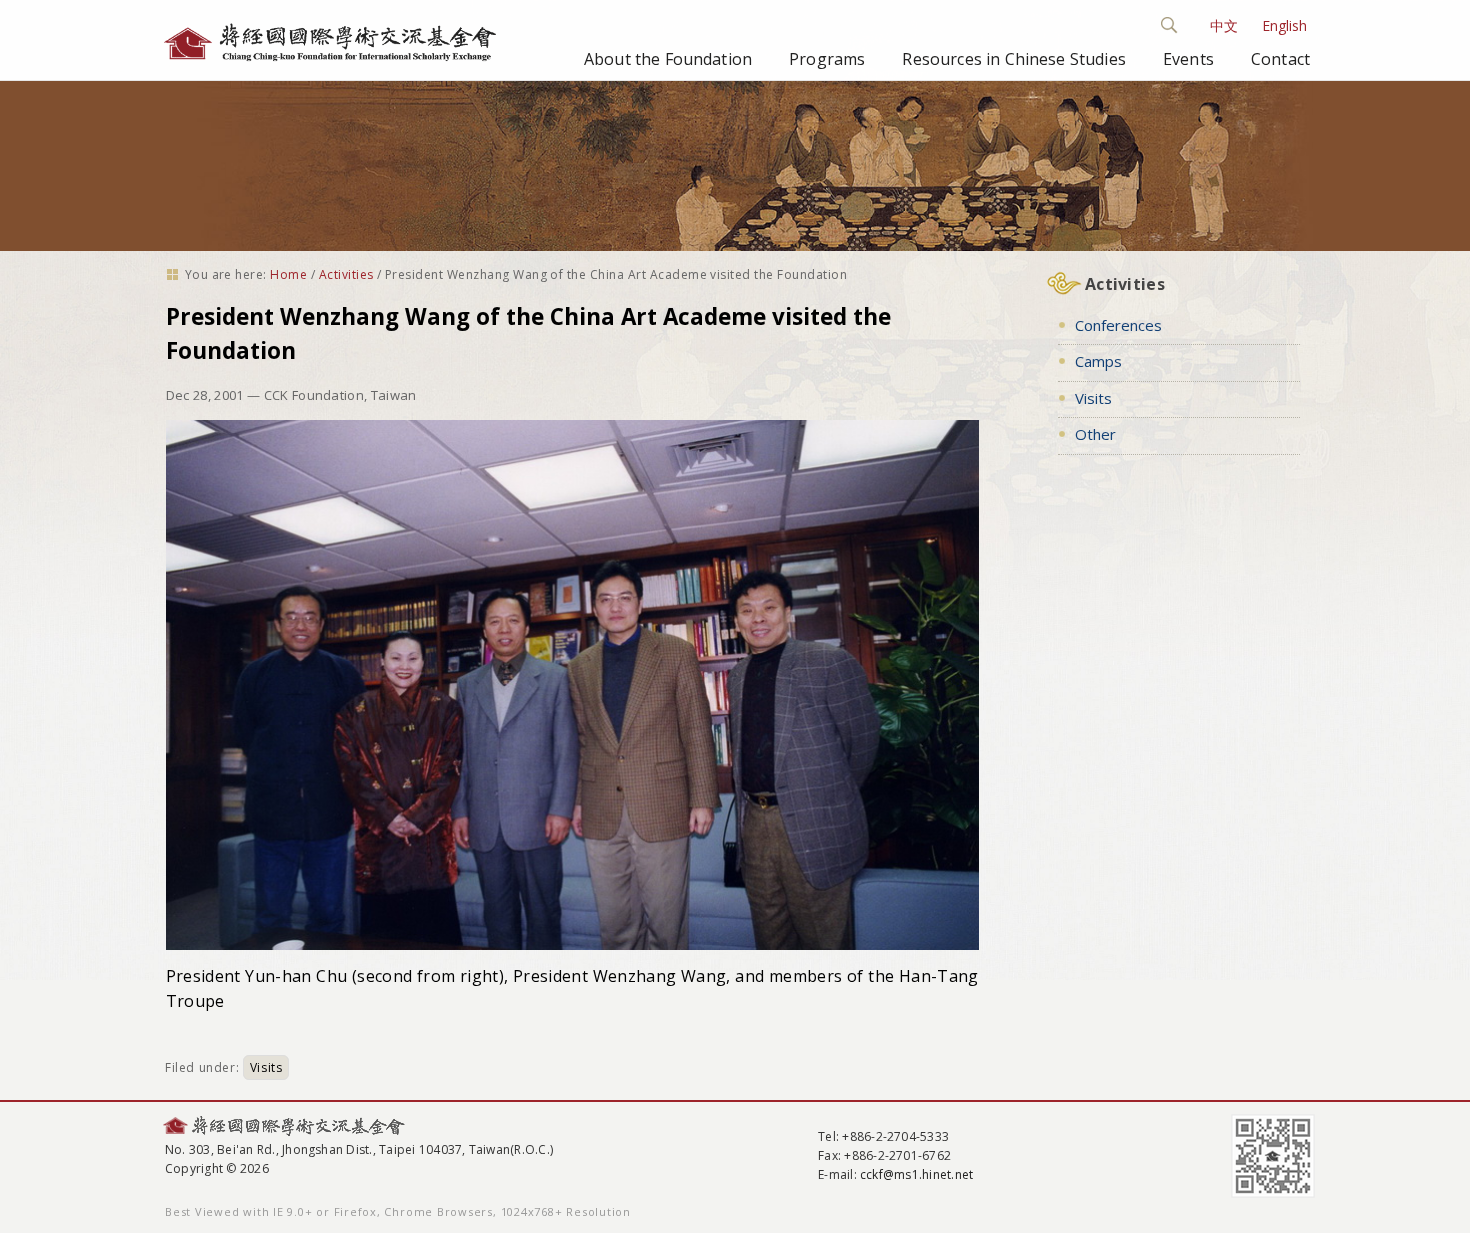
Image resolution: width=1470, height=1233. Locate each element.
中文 (1224, 25)
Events (1188, 59)
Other (1095, 434)
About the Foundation (668, 59)
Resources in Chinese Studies (1013, 59)
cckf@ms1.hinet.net (916, 1174)
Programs (827, 59)
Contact (1280, 59)
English (1284, 25)
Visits (266, 1067)
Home (288, 274)
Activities (346, 274)
